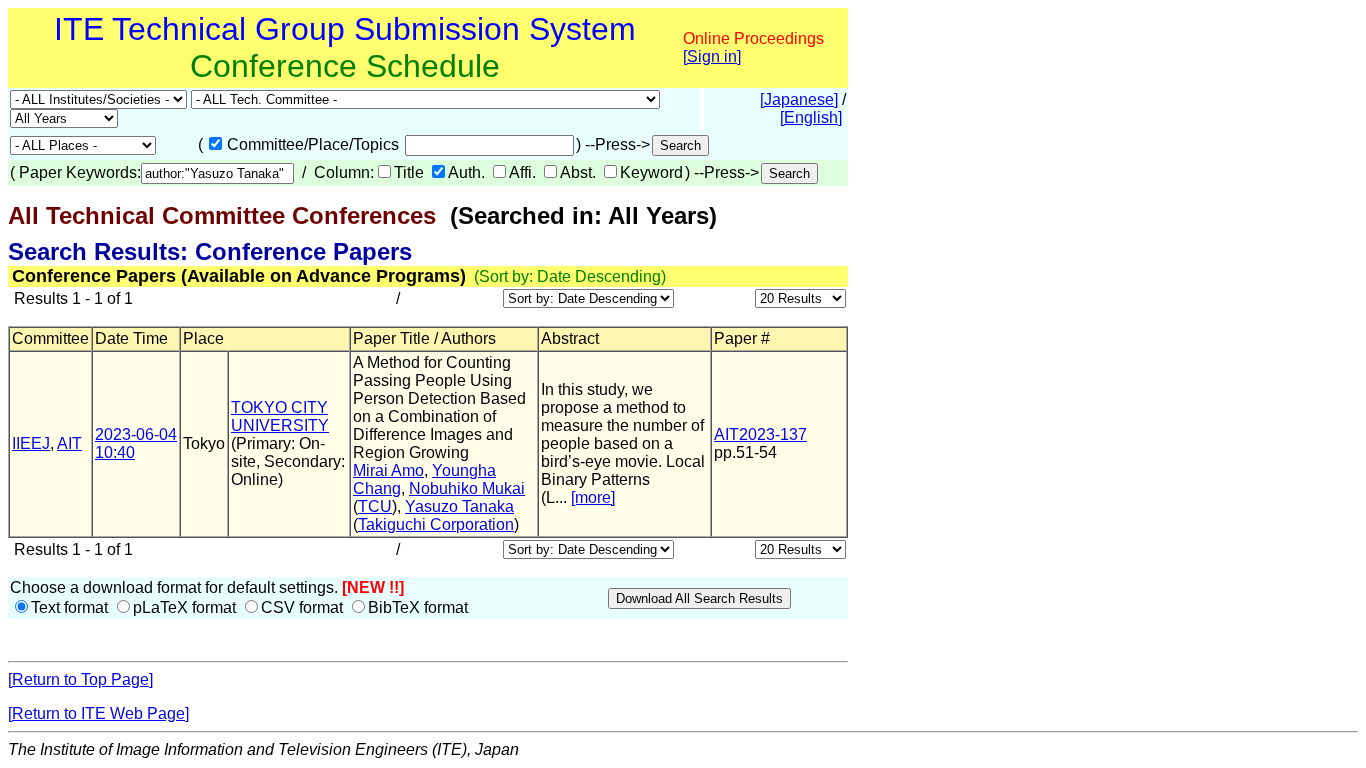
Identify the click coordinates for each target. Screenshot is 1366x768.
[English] (811, 117)
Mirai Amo (388, 470)
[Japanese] (799, 99)
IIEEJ (31, 443)
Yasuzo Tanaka (459, 506)
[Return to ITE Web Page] (98, 713)
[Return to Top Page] (80, 679)
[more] (593, 497)
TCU (375, 506)
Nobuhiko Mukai (467, 488)
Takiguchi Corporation (436, 524)
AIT (69, 443)
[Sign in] (712, 56)
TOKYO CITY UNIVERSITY (280, 416)
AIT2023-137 (760, 434)
